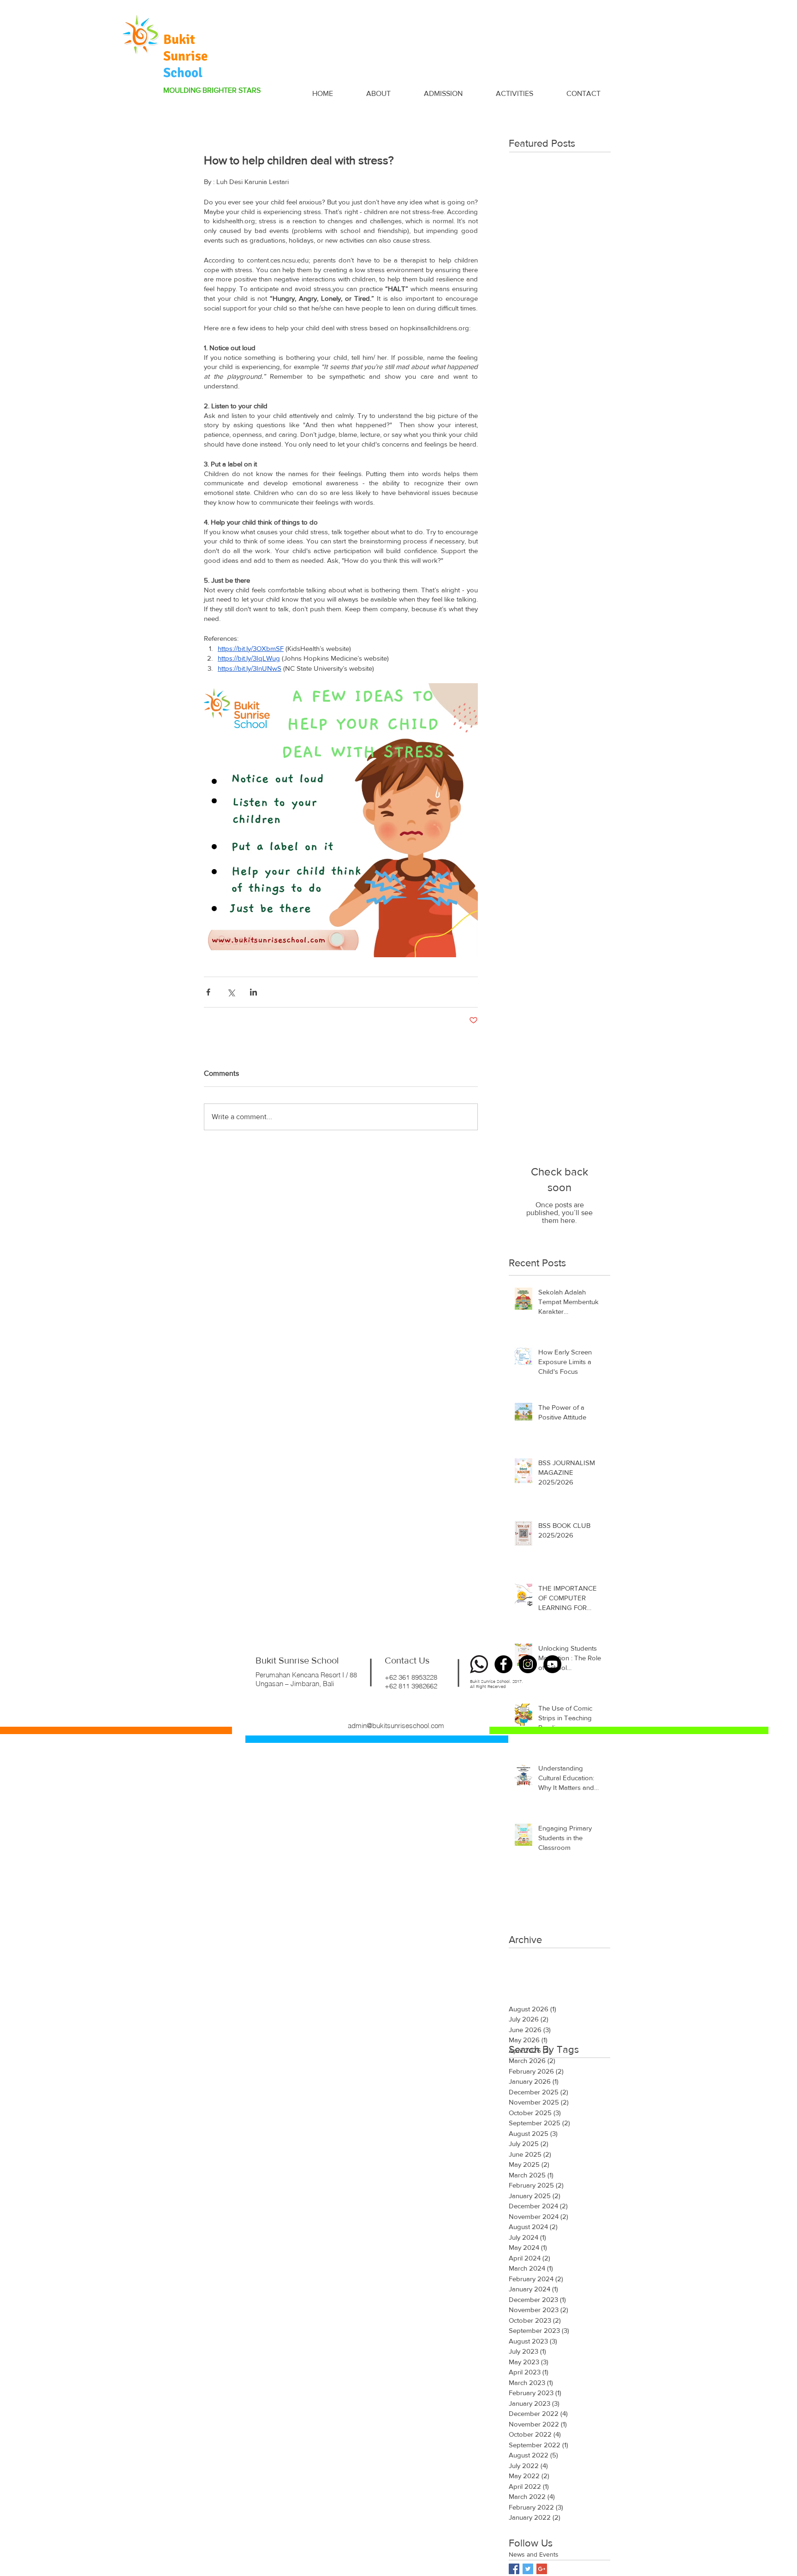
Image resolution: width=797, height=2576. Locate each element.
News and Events (534, 2554)
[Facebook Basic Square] (514, 2569)
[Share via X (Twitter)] (231, 992)
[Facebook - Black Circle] (503, 1664)
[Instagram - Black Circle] (528, 1664)
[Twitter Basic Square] (528, 2569)
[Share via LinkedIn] (253, 992)
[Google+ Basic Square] (542, 2569)
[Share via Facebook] (208, 992)
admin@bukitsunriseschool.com (396, 1726)
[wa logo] (479, 1664)
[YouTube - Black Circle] (552, 1664)
